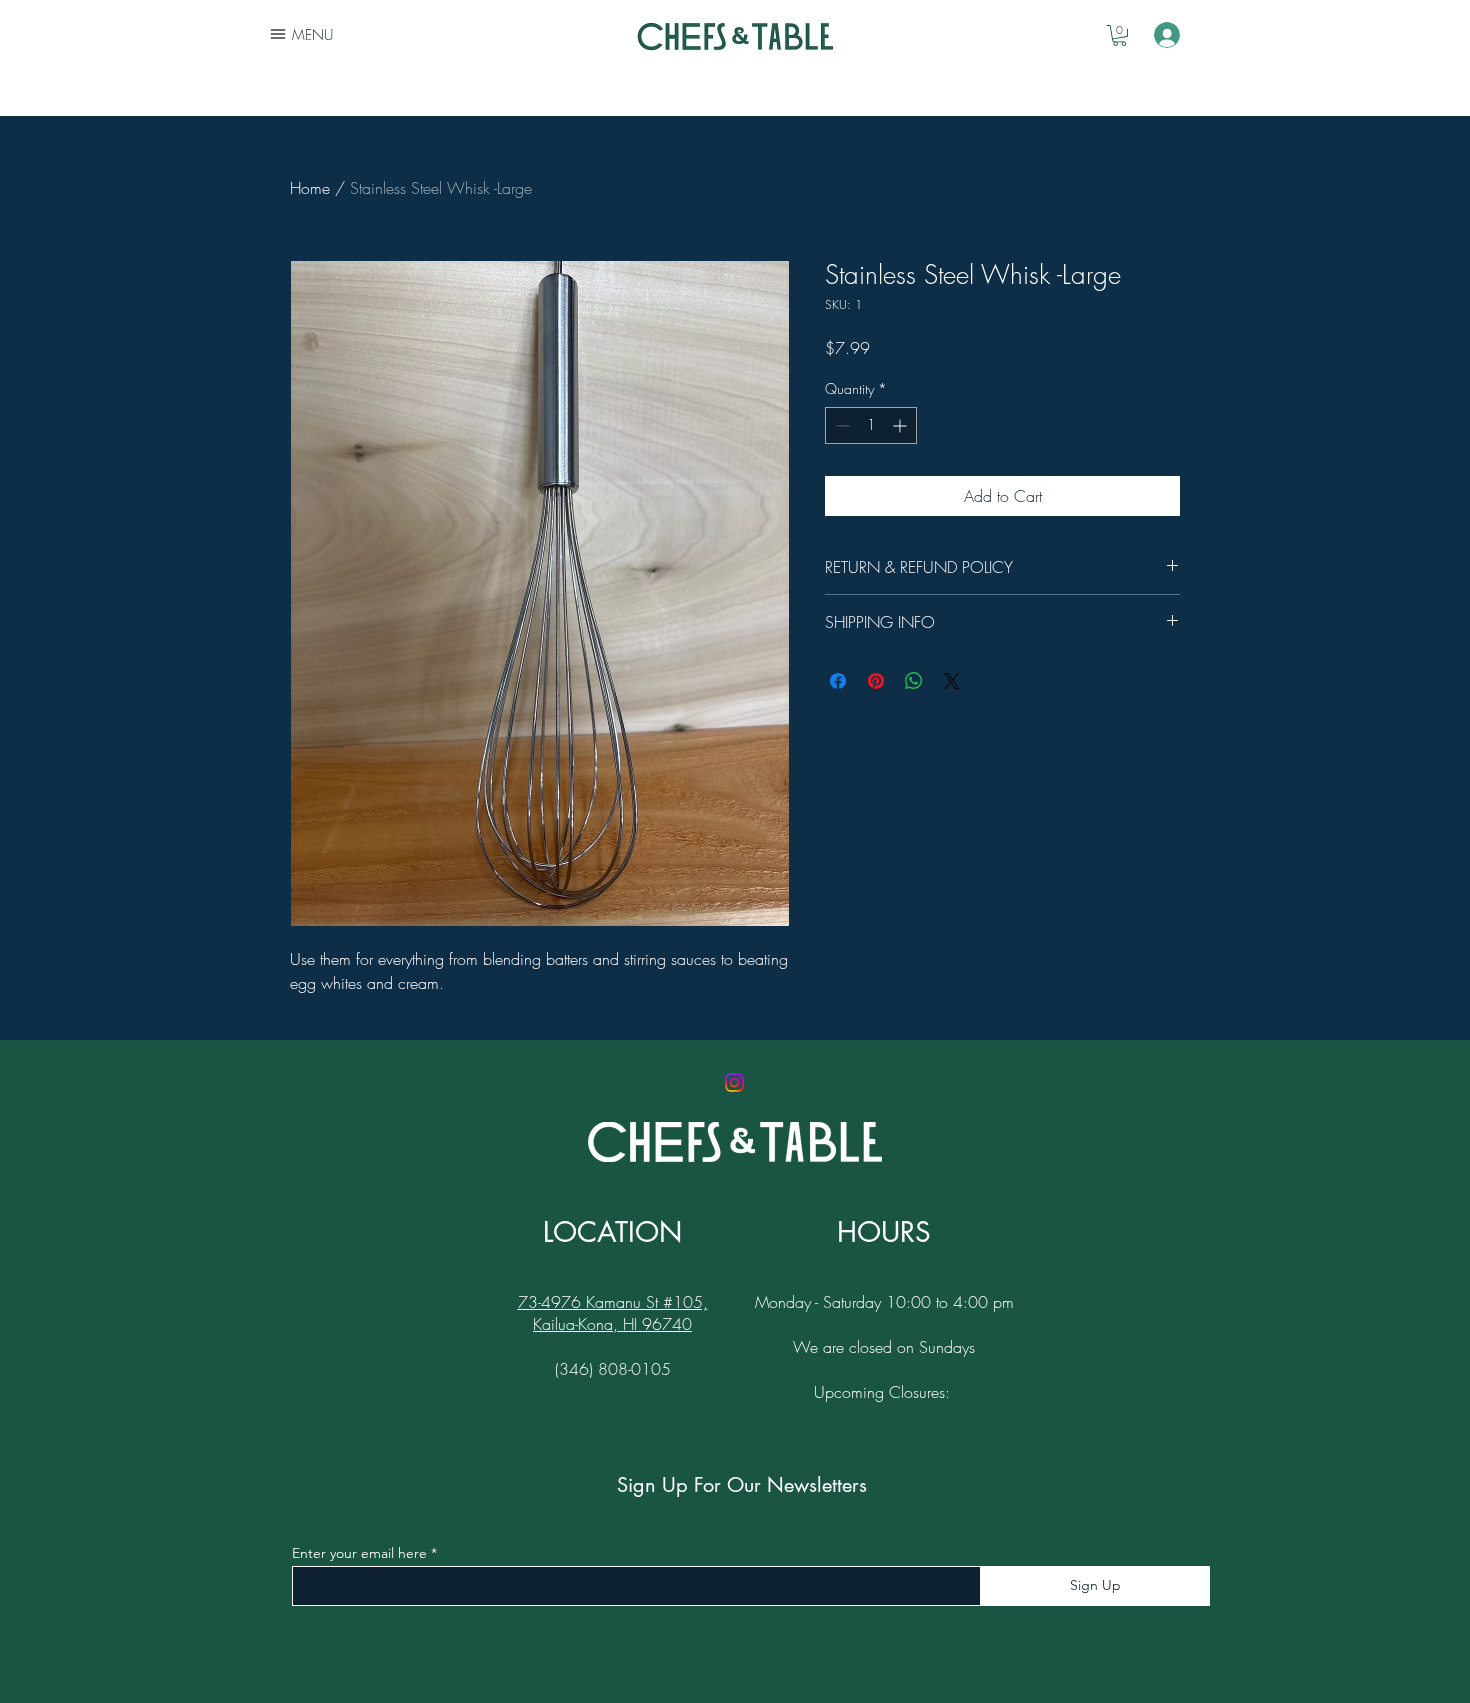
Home (310, 188)
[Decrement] (840, 425)
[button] (1119, 35)
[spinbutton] (871, 425)
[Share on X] (952, 681)
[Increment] (901, 425)
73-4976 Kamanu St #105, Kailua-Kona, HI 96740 (613, 1313)
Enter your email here (359, 1553)
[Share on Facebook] (838, 681)
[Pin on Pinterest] (876, 681)
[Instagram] (734, 1082)
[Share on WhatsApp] (914, 681)
